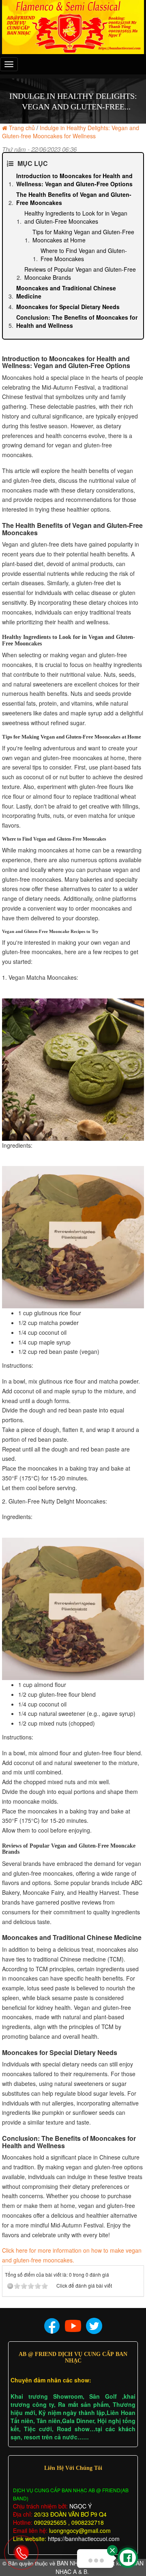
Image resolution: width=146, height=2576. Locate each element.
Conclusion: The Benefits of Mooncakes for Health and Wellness (77, 321)
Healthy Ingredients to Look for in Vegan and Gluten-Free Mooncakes (76, 217)
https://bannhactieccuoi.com (84, 2539)
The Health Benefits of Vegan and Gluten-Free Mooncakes (74, 198)
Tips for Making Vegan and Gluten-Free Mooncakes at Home (83, 236)
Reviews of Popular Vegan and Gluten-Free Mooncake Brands (80, 273)
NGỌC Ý (80, 2506)
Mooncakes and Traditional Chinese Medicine (66, 292)
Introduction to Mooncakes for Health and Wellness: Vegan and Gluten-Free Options (74, 180)
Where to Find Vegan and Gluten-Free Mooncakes (84, 255)
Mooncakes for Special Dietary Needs (68, 307)
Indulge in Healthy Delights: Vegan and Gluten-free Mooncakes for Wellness (71, 132)
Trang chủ (22, 128)
